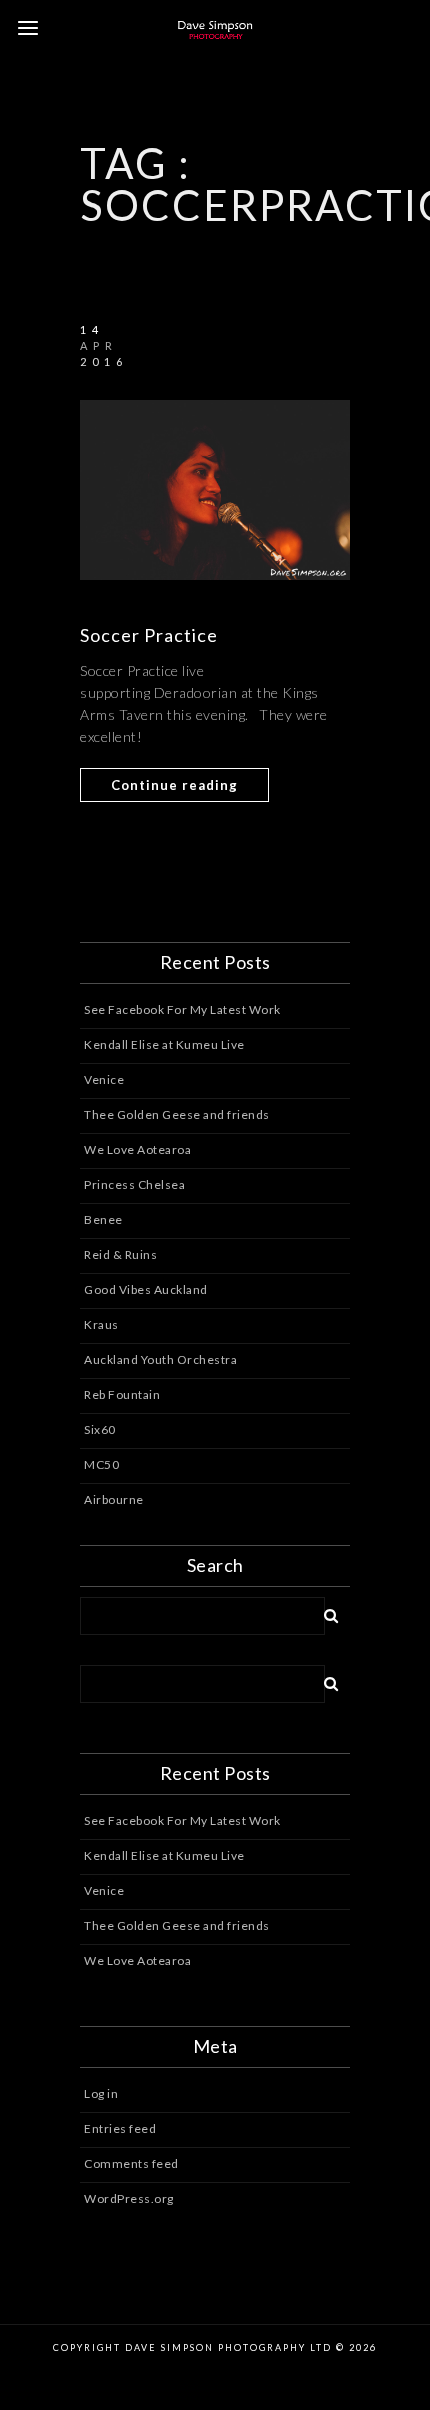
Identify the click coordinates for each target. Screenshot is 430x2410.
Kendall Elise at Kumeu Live (164, 1044)
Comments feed (131, 2163)
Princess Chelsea (134, 1184)
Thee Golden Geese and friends (177, 1114)
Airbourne (114, 1499)
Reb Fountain (122, 1394)
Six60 (100, 1429)
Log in (101, 2093)
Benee (103, 1219)
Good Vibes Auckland (146, 1289)
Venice (104, 1079)
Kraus (101, 1324)
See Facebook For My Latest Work (182, 1009)
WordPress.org (129, 2198)
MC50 (101, 1464)
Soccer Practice (149, 635)
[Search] (324, 1612)
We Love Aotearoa (137, 1149)
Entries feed (120, 2128)
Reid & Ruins (120, 1254)
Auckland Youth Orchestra (160, 1359)
